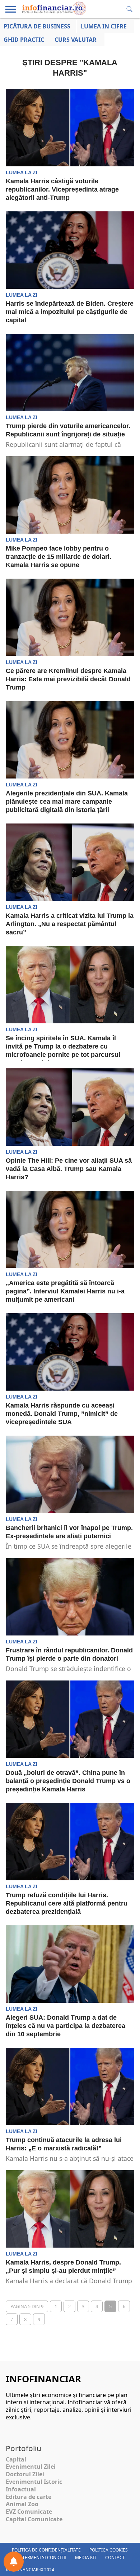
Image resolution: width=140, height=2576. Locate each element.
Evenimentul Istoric (34, 2482)
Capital (16, 2459)
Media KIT (86, 2557)
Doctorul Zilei (25, 2474)
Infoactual (21, 2489)
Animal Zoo (22, 2504)
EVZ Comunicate (29, 2512)
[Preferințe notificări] (14, 2562)
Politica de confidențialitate (46, 2550)
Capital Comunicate (34, 2519)
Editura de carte (29, 2497)
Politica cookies (109, 2550)
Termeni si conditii (44, 2557)
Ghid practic (24, 40)
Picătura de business (37, 26)
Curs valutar (76, 40)
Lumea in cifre (104, 26)
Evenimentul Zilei (31, 2467)
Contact (115, 2557)
